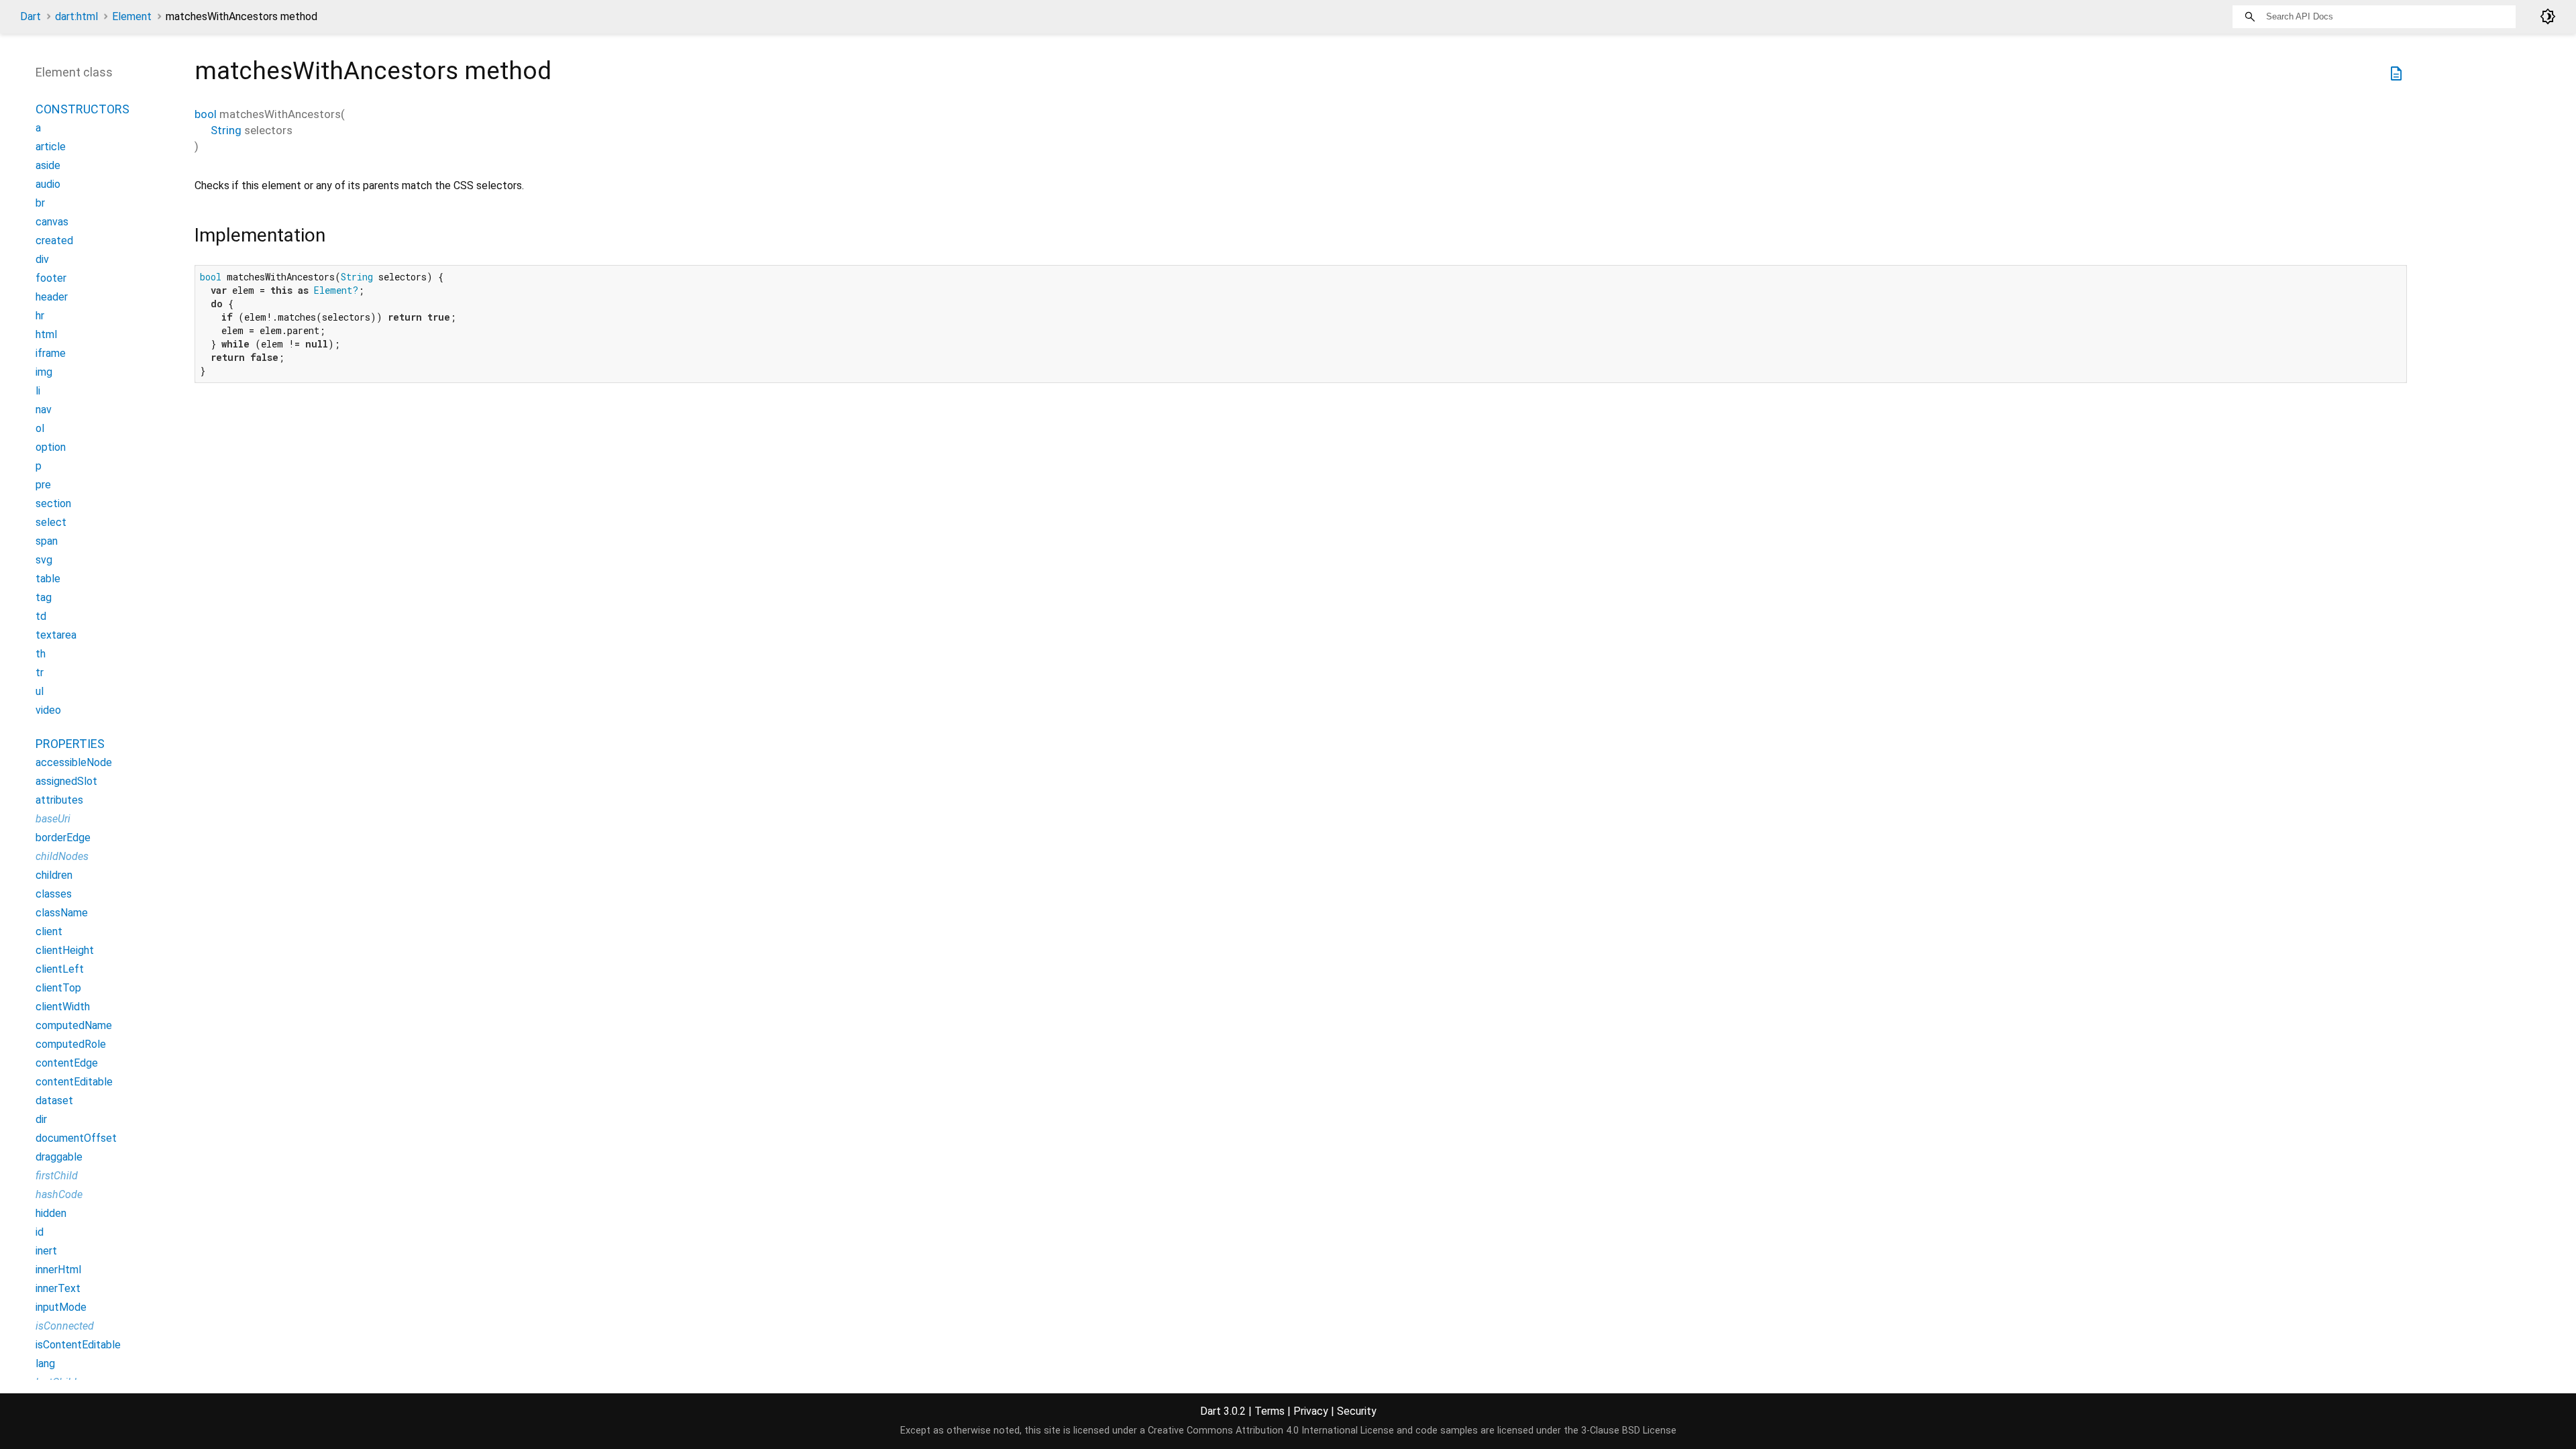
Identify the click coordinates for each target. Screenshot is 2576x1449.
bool (206, 114)
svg (44, 560)
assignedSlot (66, 781)
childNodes (62, 856)
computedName (74, 1025)
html (46, 334)
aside (48, 165)
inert (46, 1251)
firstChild (57, 1176)
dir (41, 1119)
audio (48, 184)
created (54, 240)
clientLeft (60, 969)
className (62, 913)
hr (40, 316)
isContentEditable (78, 1345)
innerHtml (58, 1270)
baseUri (53, 819)
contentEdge (67, 1063)
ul (40, 691)
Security (1357, 1411)
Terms (1270, 1411)
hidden (51, 1213)
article (51, 147)
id (40, 1232)
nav (44, 410)
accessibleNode (74, 762)
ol (40, 428)
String (226, 130)
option (51, 447)
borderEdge (63, 838)
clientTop (58, 988)
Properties (70, 744)
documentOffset (76, 1138)
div (42, 259)
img (44, 372)
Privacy (1311, 1411)
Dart (31, 16)
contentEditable (74, 1082)
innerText (58, 1288)
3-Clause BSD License (1629, 1431)
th (41, 654)
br (40, 203)
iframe (51, 353)
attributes (59, 800)
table (48, 579)
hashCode (59, 1194)
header (52, 297)
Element (132, 16)
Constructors (83, 109)
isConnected (65, 1326)
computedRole (71, 1044)
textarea (56, 635)
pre (43, 485)
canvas (52, 222)
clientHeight (65, 950)
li (38, 391)
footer (51, 278)
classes (54, 894)
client (49, 931)
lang (45, 1363)
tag (44, 597)
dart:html (76, 16)
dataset (54, 1101)
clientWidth (63, 1007)
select (51, 522)
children (54, 875)
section (53, 503)
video (48, 710)
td (41, 616)
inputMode (61, 1307)
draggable (59, 1157)
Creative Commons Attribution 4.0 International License (1271, 1431)
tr (40, 673)
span (47, 541)
